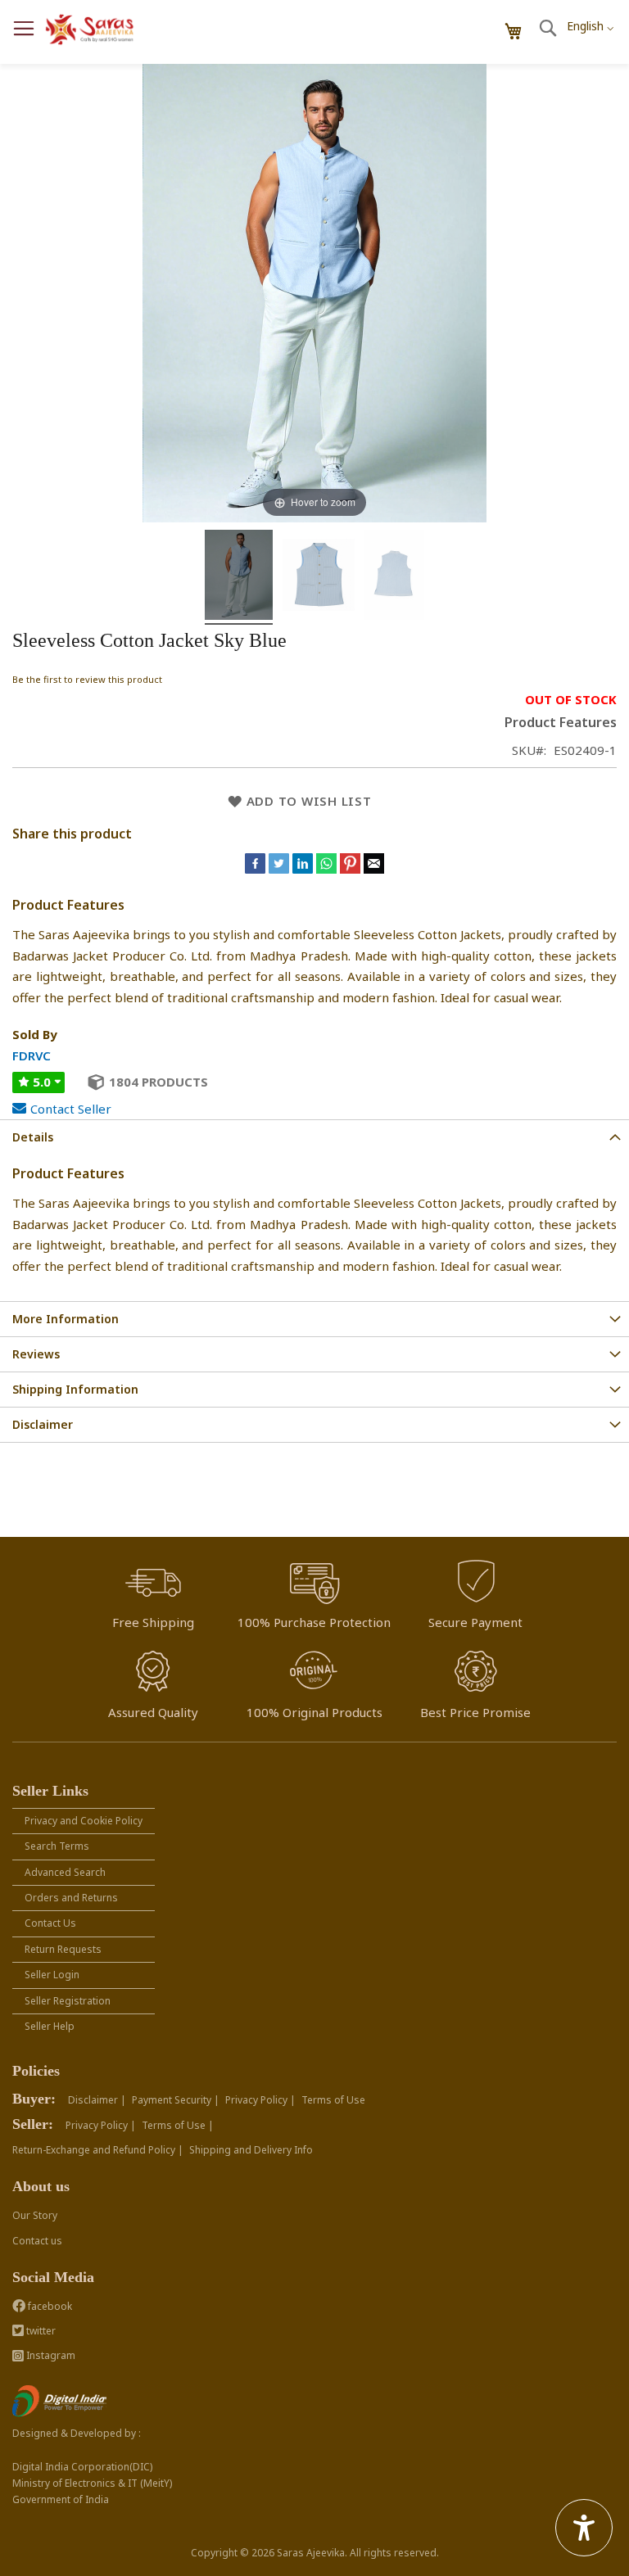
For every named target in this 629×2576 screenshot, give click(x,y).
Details (33, 1137)
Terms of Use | (178, 2125)
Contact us (37, 2241)
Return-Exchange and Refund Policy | (98, 2150)
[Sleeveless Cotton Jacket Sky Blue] (239, 577)
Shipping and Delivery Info (251, 2150)
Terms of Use (333, 2100)
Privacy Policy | (260, 2100)
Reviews (36, 1354)
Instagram (50, 2355)
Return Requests (63, 1949)
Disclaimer (43, 1424)
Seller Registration (68, 2001)
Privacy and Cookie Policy (84, 1821)
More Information (66, 1319)
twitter (40, 2331)
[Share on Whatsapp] (326, 869)
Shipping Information (75, 1389)
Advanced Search (65, 1872)
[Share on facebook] (257, 869)
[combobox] (590, 21)
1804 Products (158, 1082)
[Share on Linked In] (304, 869)
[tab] (314, 1137)
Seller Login (52, 1975)
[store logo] (90, 30)
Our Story (35, 2215)
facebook (49, 2306)
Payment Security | (176, 2100)
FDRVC (32, 1055)
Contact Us (50, 1923)
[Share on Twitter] (281, 869)
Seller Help (50, 2026)
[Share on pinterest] (352, 869)
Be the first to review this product (87, 679)
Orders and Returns (71, 1898)
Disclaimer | (97, 2100)
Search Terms (57, 1846)
